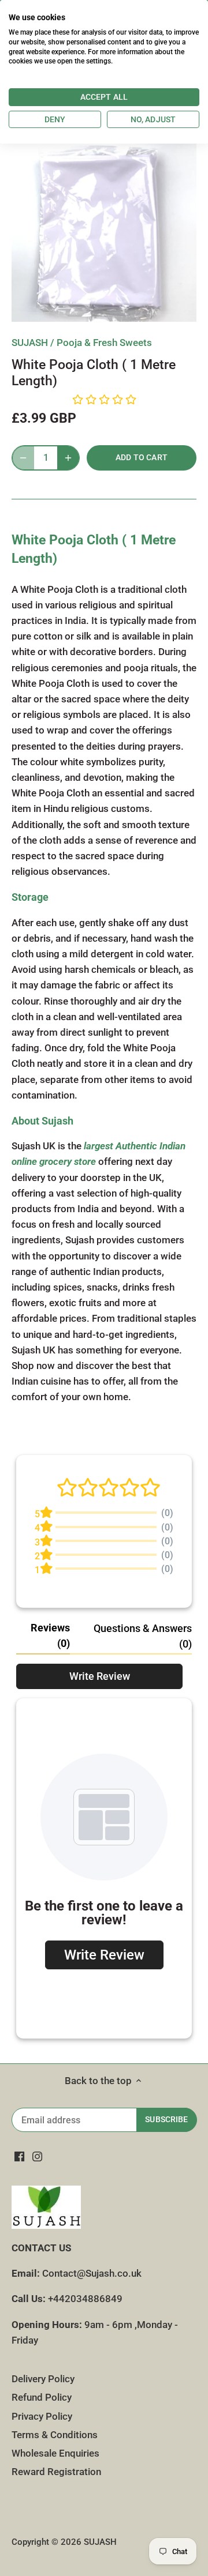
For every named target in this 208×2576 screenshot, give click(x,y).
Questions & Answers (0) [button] (143, 1636)
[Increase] (68, 458)
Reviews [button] (50, 1635)
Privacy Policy (42, 2416)
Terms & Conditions (55, 2435)
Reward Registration (56, 2472)
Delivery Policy (43, 2379)
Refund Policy (42, 2397)
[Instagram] (37, 2157)
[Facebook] (19, 2157)
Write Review (100, 1676)
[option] (104, 230)
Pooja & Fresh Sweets (104, 343)
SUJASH (30, 343)
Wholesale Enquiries (55, 2453)
